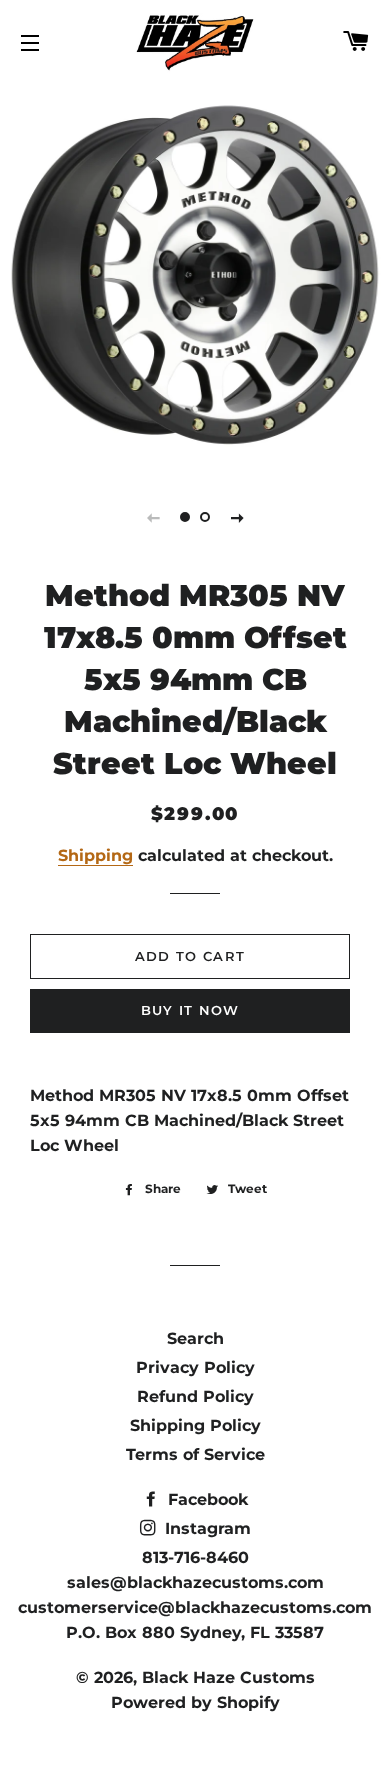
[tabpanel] (195, 275)
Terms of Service (195, 1454)
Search (195, 1338)
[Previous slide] (153, 517)
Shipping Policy (195, 1425)
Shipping (95, 855)
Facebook (205, 1499)
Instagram (205, 1528)
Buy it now (190, 1010)
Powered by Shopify (195, 1702)
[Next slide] (237, 517)
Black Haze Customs (228, 1677)
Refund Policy (195, 1396)
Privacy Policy (195, 1367)
